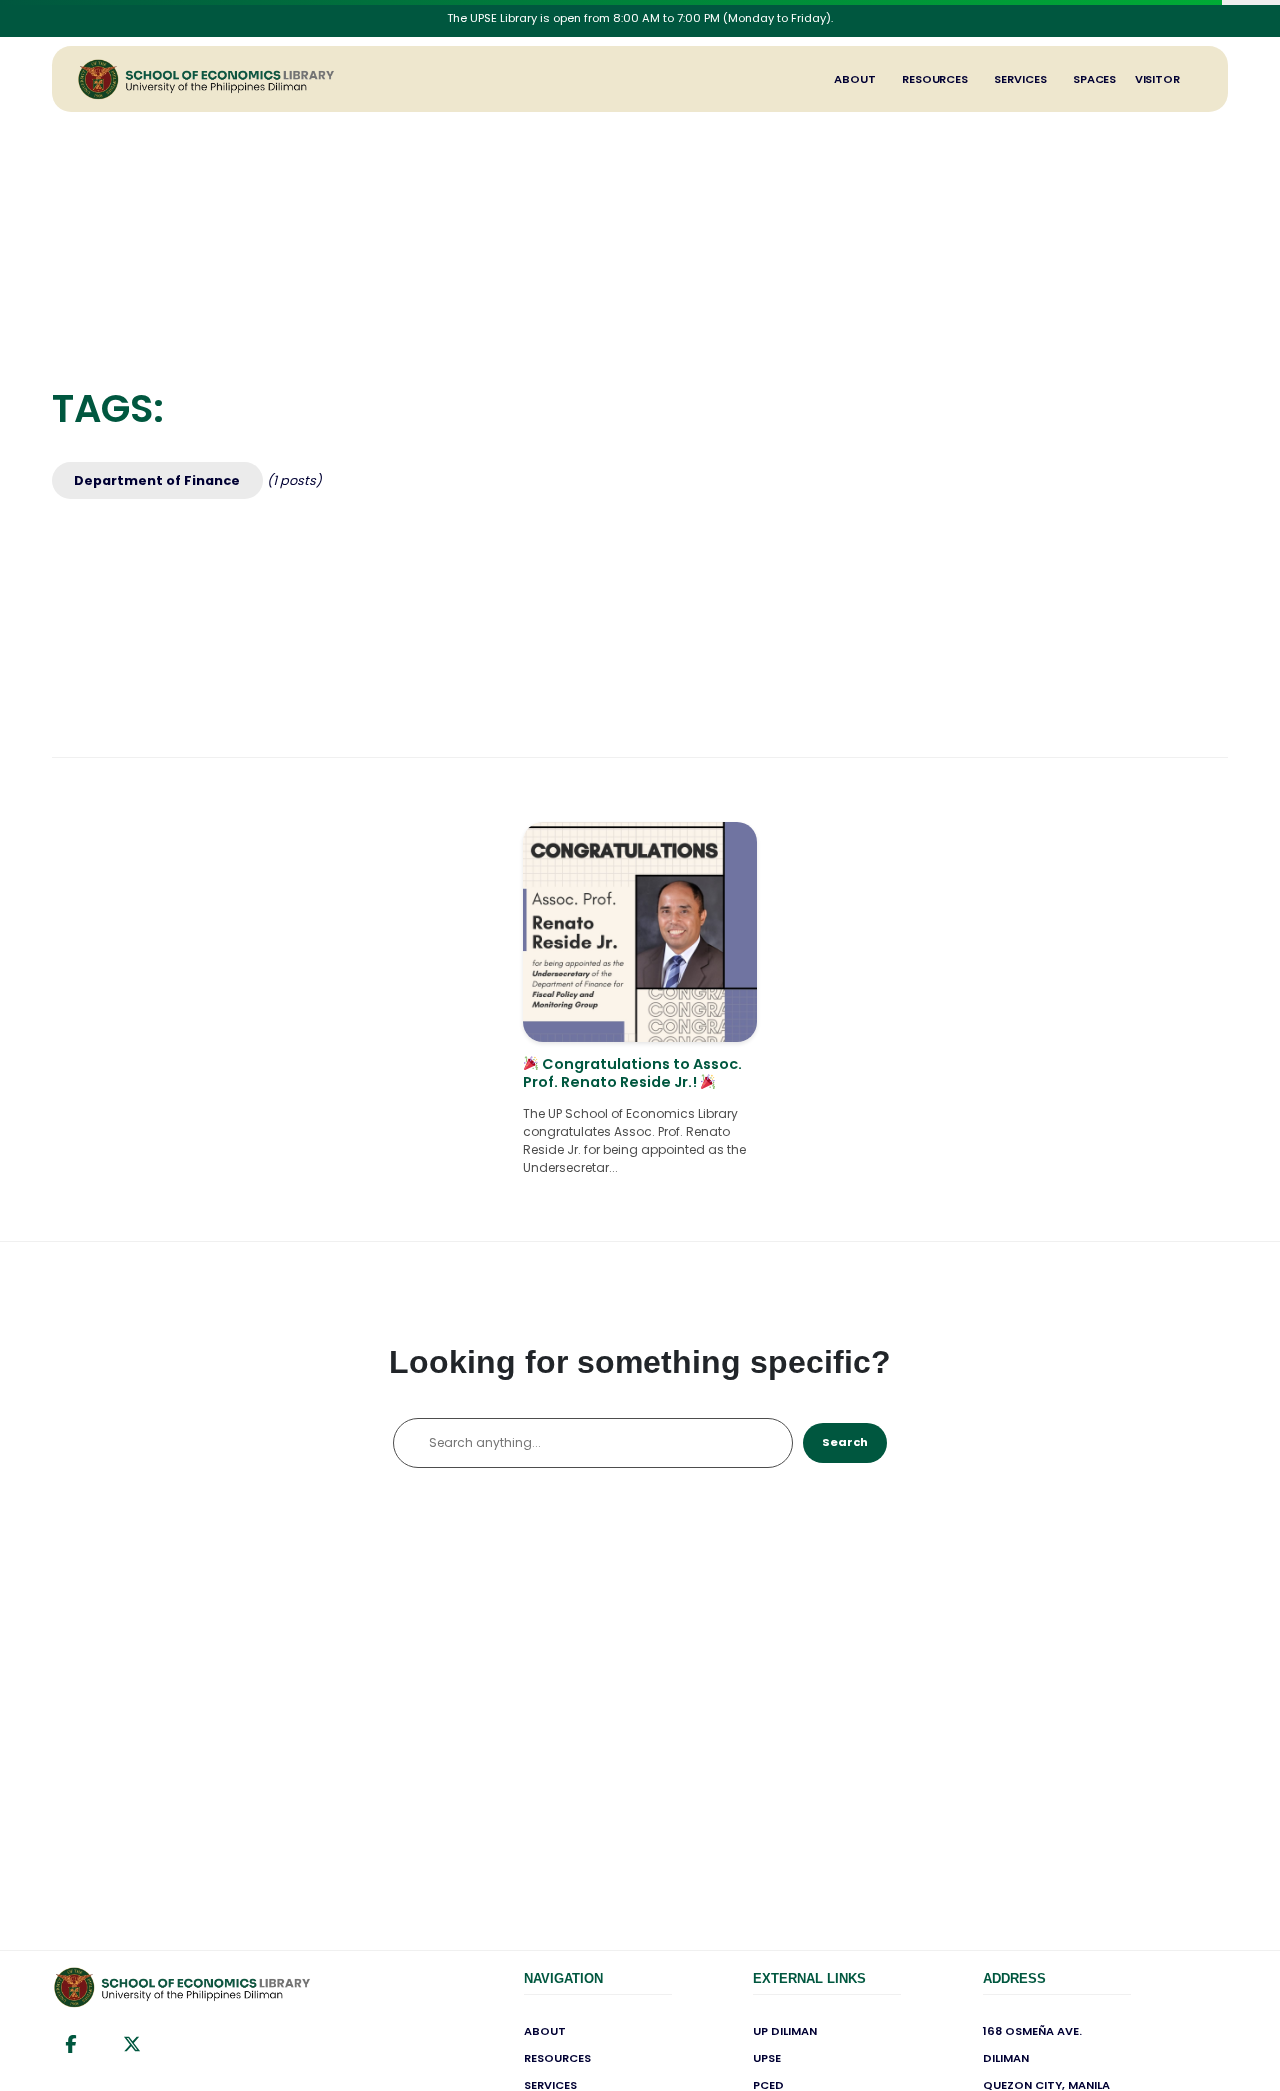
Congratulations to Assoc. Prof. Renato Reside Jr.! (632, 1073)
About (855, 79)
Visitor (1157, 79)
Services (1020, 79)
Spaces (1094, 79)
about (545, 2031)
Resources (935, 79)
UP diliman (785, 2031)
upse (767, 2058)
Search (845, 1442)
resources (557, 2058)
